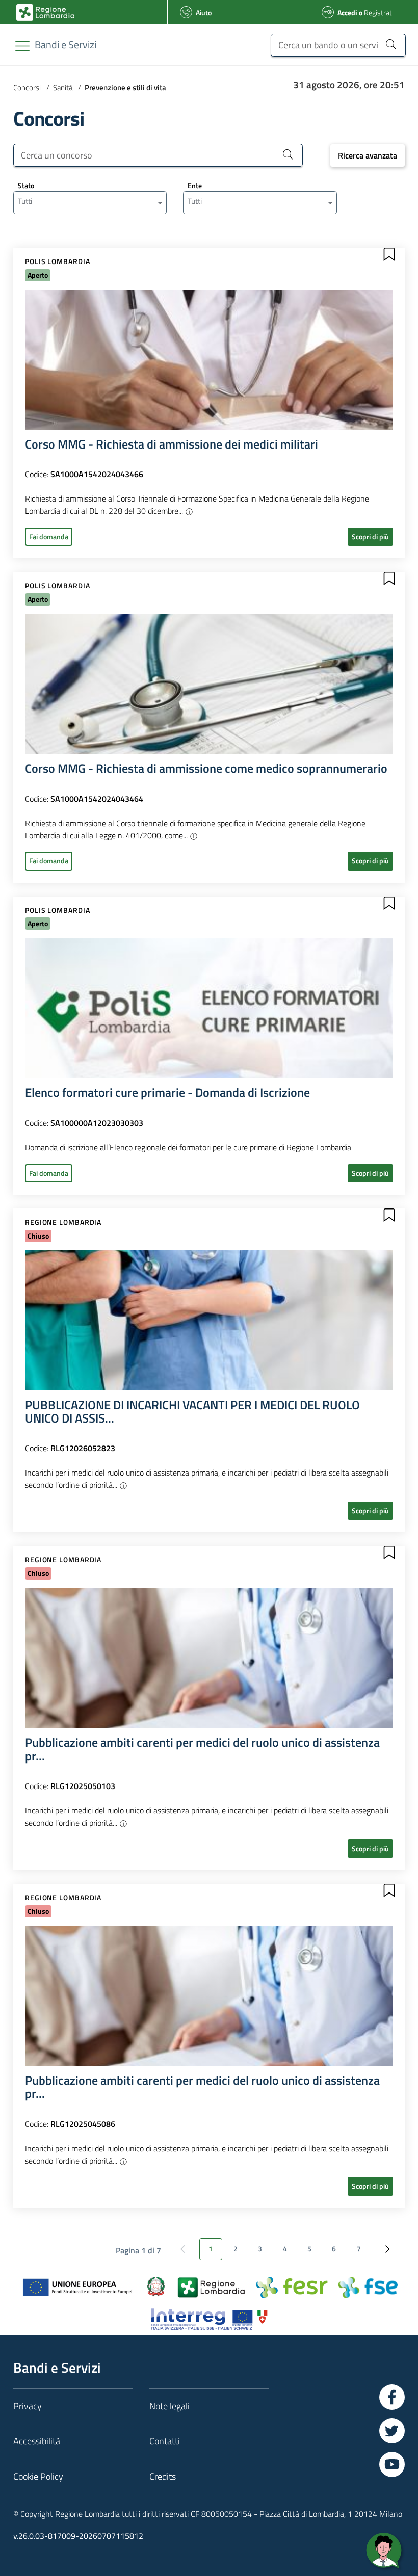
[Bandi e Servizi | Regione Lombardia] (45, 12)
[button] (389, 254)
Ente (195, 185)
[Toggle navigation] (22, 46)
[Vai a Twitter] (392, 2431)
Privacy (28, 2406)
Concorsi (27, 87)
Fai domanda (49, 536)
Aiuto (204, 12)
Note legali (169, 2406)
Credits (163, 2476)
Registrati (379, 12)
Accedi (347, 12)
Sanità (63, 87)
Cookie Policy (38, 2476)
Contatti (165, 2441)
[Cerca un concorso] (288, 154)
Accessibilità (37, 2441)
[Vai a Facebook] (392, 2397)
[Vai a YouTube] (392, 2464)
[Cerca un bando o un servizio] (391, 44)
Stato (26, 185)
